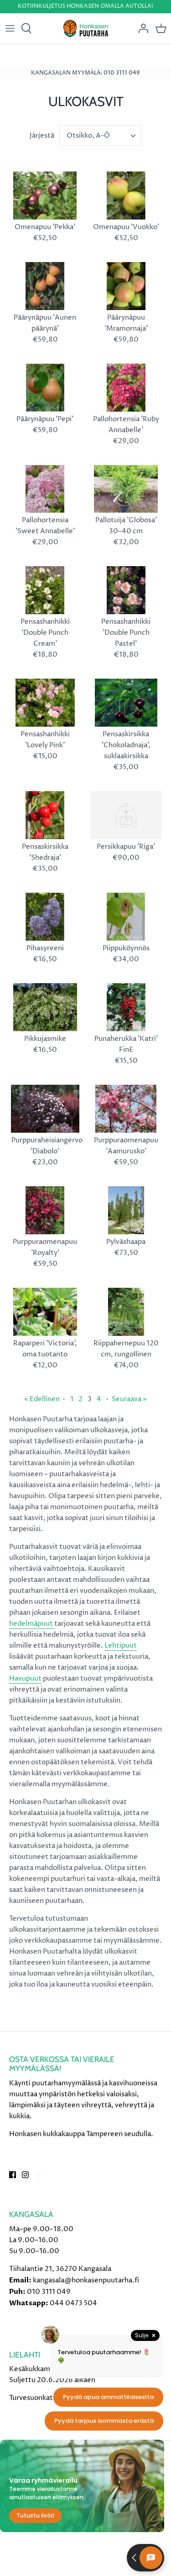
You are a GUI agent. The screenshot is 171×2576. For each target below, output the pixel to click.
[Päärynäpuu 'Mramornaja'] (126, 286)
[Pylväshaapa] (126, 1210)
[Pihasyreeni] (45, 917)
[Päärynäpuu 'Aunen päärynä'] (45, 286)
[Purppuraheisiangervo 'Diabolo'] (45, 1109)
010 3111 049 (49, 2292)
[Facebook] (13, 2175)
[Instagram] (25, 2175)
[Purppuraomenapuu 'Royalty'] (45, 1210)
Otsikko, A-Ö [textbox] (88, 136)
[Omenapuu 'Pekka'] (45, 195)
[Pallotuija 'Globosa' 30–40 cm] (126, 489)
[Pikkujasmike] (45, 1007)
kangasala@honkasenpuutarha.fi (86, 2280)
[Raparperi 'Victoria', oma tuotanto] (45, 1312)
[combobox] (100, 136)
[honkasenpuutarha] (85, 29)
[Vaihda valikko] (10, 28)
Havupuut (25, 1679)
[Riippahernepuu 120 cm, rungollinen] (126, 1312)
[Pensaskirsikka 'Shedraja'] (45, 815)
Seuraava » (129, 1399)
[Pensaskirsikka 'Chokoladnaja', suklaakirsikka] (126, 703)
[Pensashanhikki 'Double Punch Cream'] (45, 590)
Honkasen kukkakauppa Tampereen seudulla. (81, 2134)
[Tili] (141, 28)
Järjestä (42, 136)
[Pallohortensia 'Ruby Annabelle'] (126, 388)
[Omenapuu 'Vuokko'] (126, 195)
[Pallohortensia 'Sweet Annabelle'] (45, 489)
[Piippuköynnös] (126, 917)
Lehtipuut (121, 1646)
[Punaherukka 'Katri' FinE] (126, 1007)
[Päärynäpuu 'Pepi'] (45, 388)
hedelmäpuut (32, 1624)
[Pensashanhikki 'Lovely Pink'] (45, 703)
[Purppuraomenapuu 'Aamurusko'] (126, 1109)
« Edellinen (42, 1399)
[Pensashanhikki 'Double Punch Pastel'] (126, 590)
